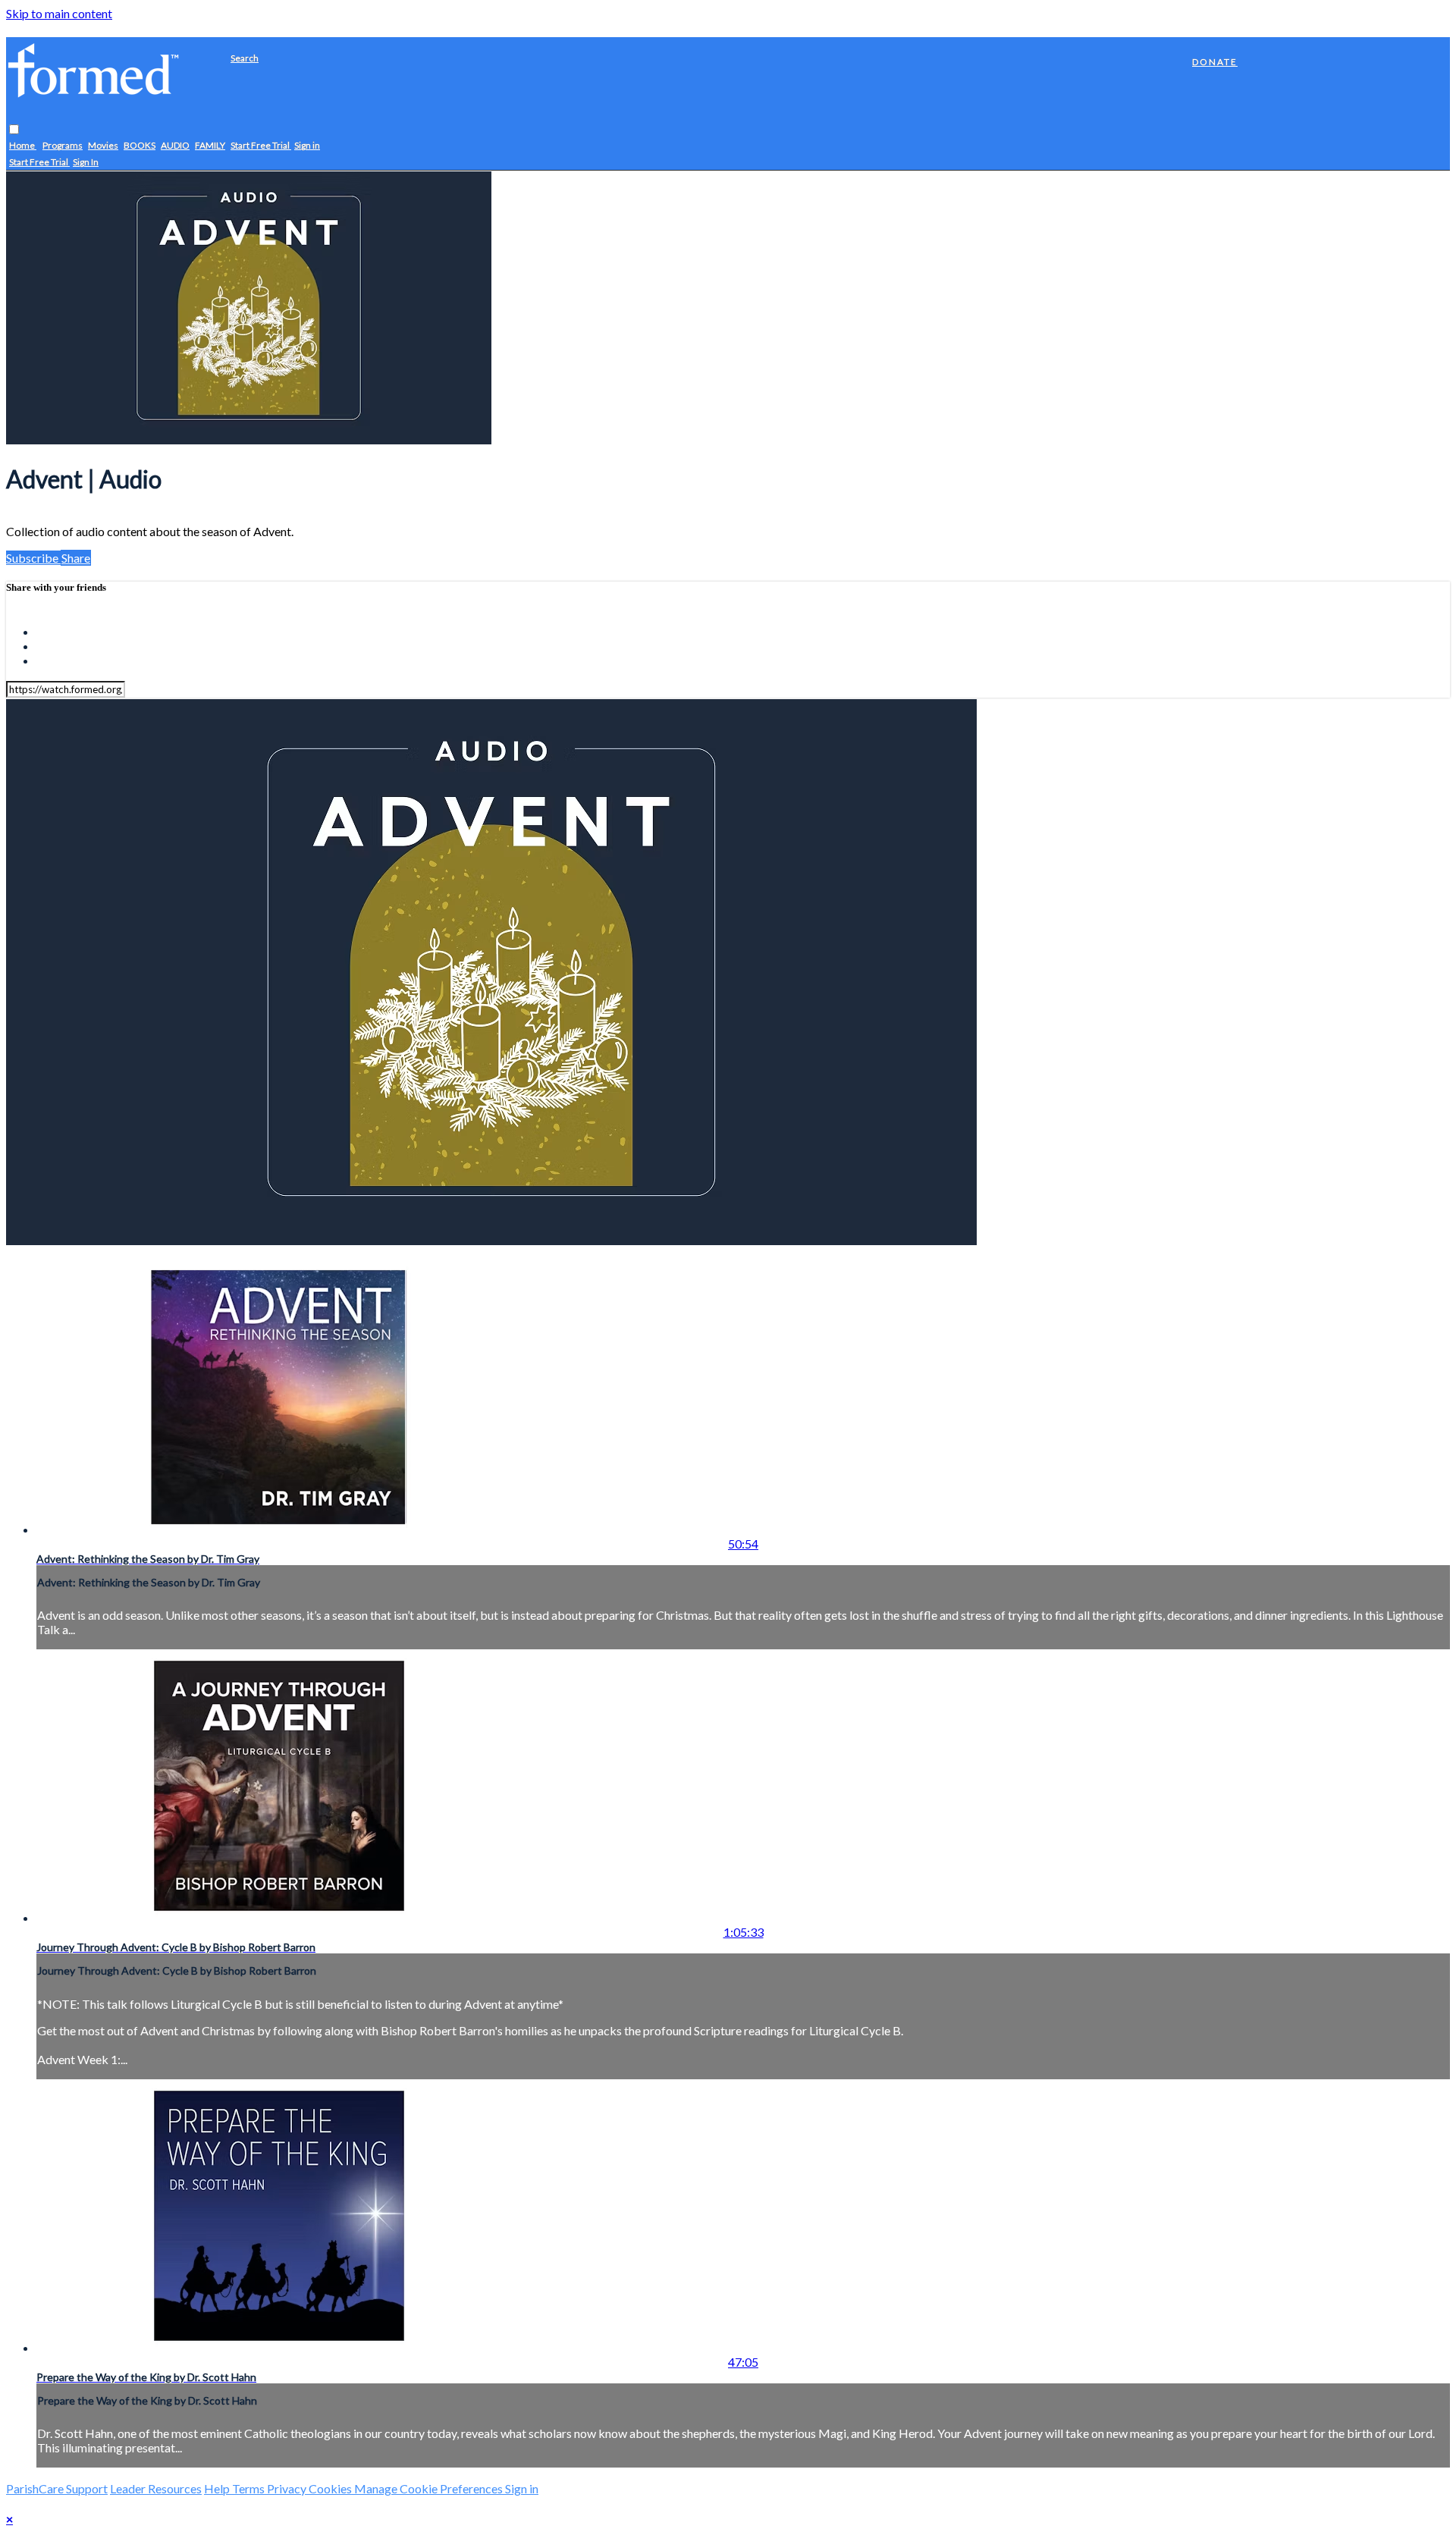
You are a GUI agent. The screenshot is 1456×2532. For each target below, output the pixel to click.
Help (218, 2488)
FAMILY (210, 146)
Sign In (86, 163)
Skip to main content (59, 13)
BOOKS (140, 146)
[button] (14, 130)
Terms (249, 2488)
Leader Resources (156, 2488)
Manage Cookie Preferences (430, 2488)
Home (23, 146)
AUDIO (175, 146)
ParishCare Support (57, 2488)
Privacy (288, 2488)
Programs (63, 146)
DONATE (1215, 62)
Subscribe (33, 558)
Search (245, 58)
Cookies (331, 2488)
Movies (103, 146)
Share (76, 558)
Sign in (307, 146)
